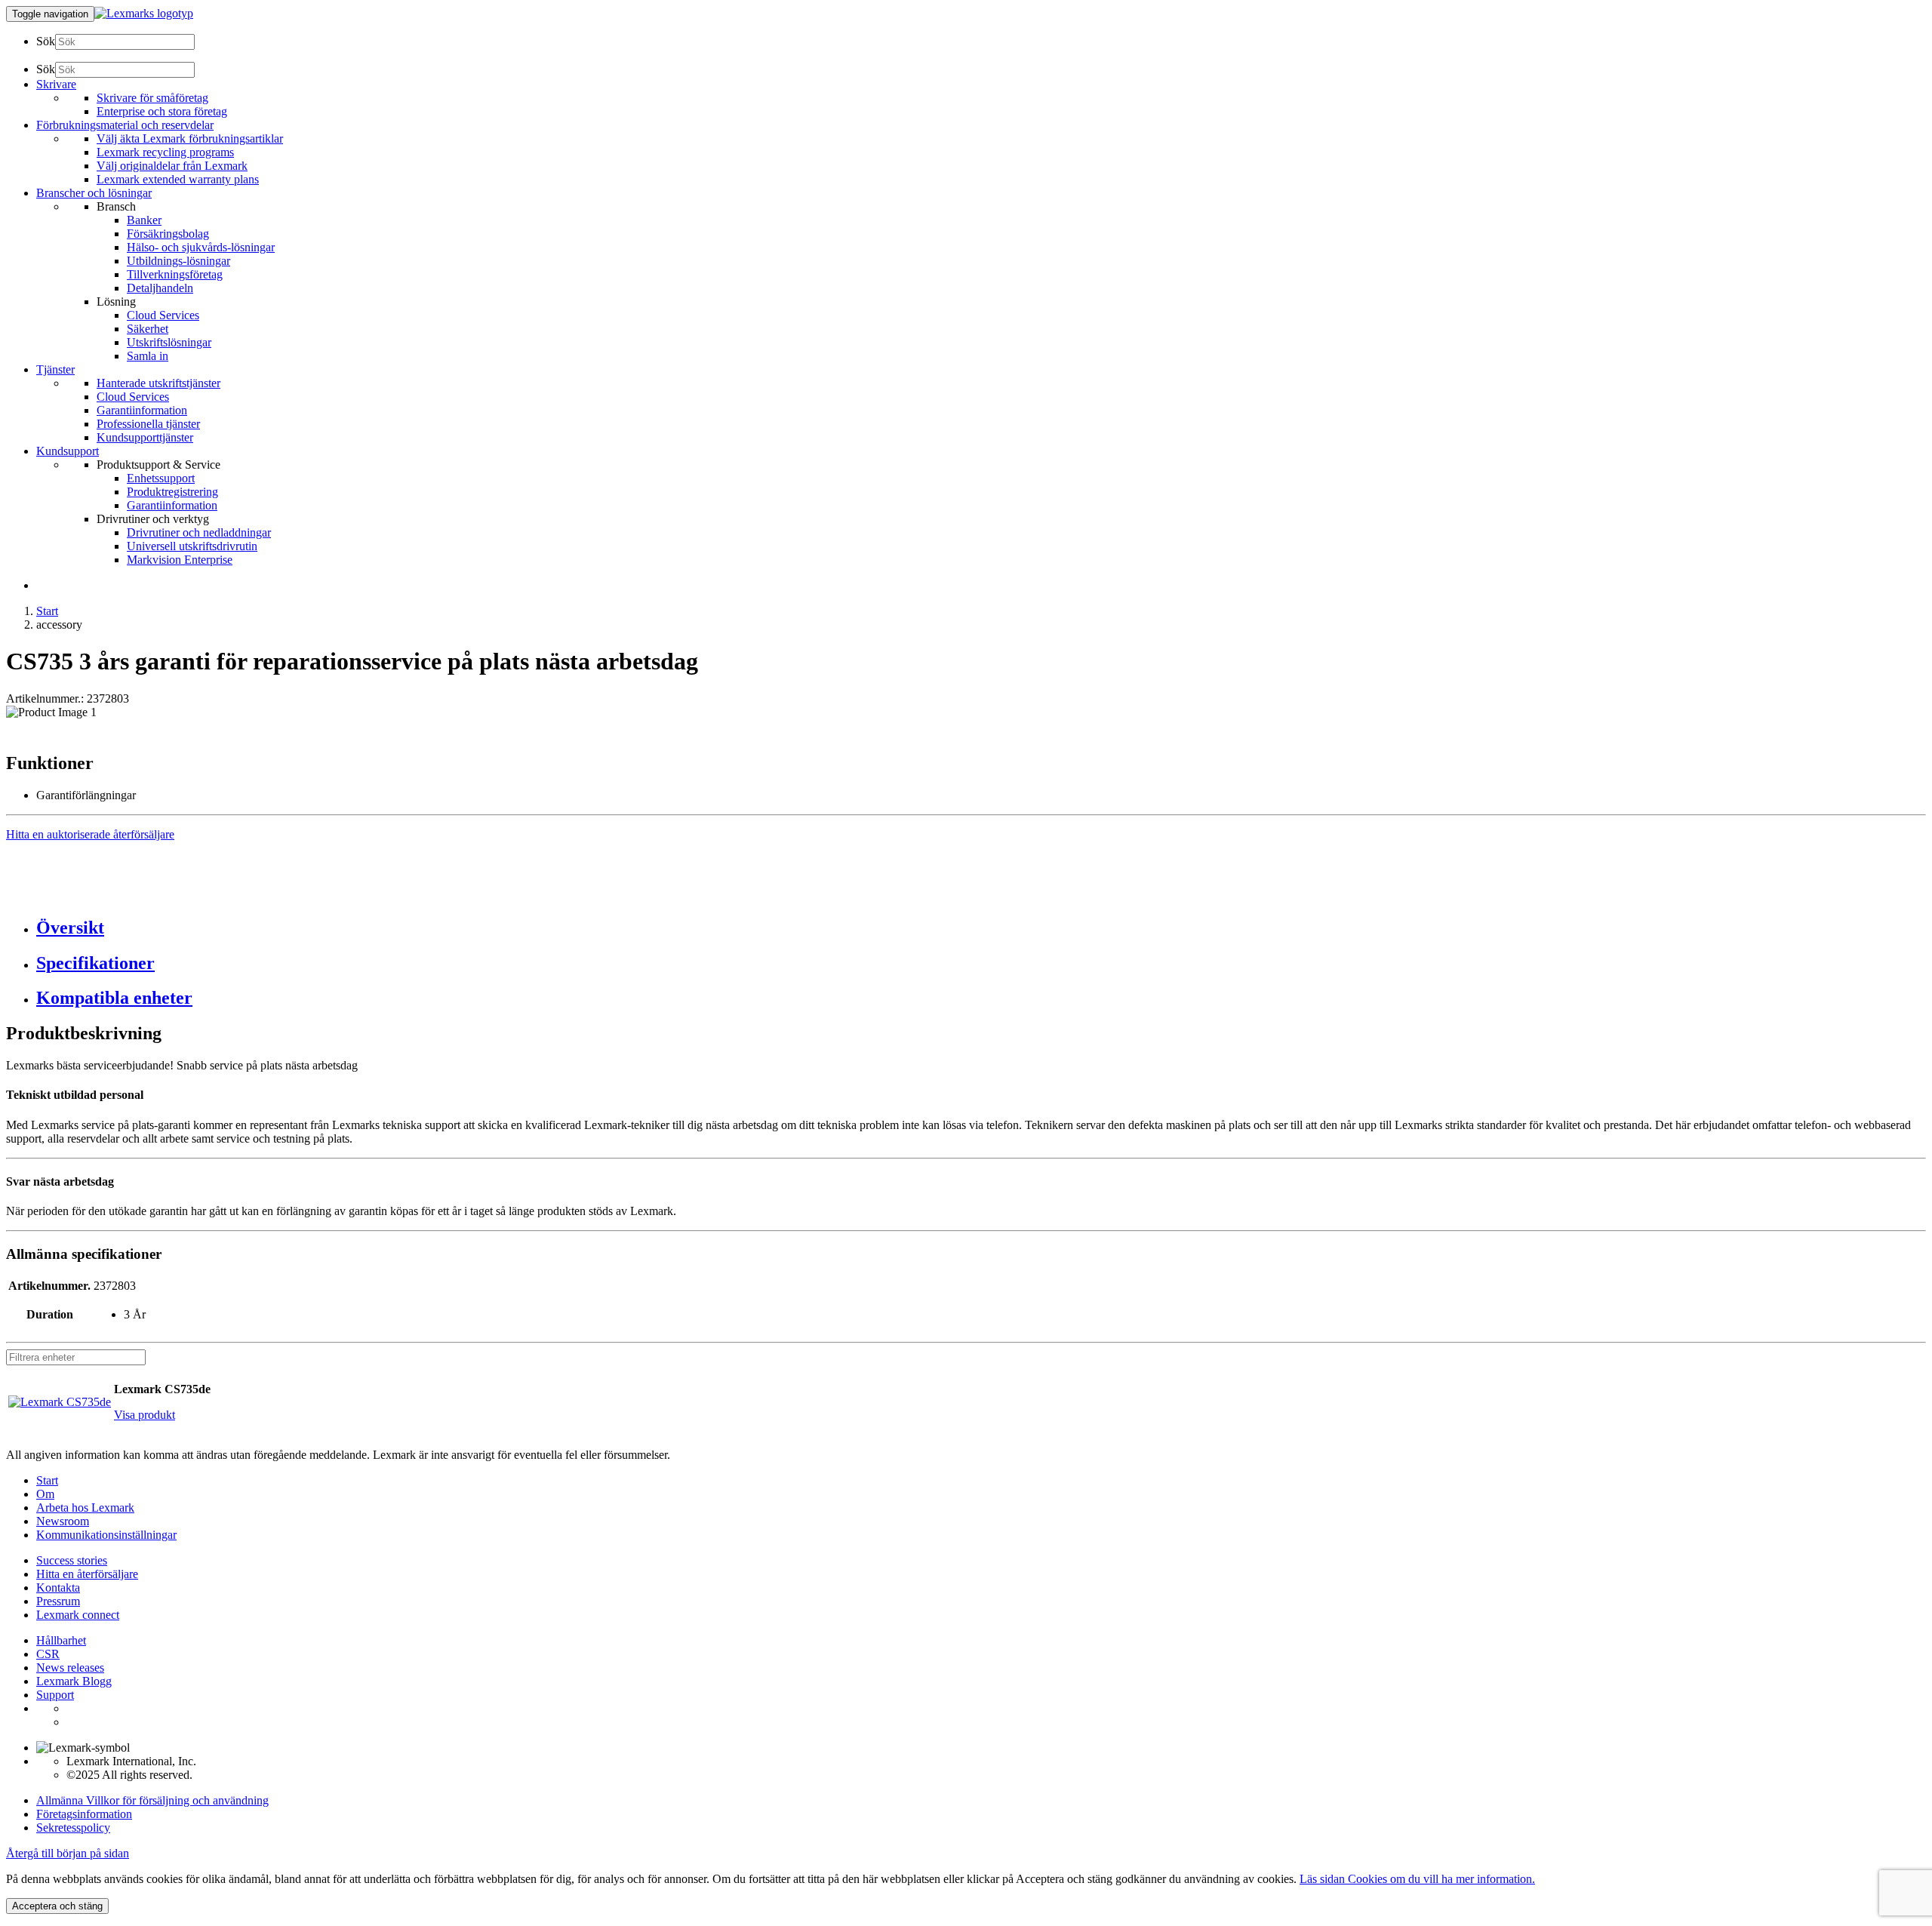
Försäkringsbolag (168, 234)
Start (47, 611)
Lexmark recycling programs (165, 152)
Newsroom (63, 1521)
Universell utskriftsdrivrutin (192, 546)
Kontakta (58, 1588)
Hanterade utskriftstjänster (158, 383)
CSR (48, 1654)
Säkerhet (148, 329)
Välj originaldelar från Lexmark (172, 166)
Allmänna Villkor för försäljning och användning (152, 1800)
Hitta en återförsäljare (87, 1574)
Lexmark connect (78, 1615)
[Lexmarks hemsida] (144, 13)
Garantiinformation (142, 410)
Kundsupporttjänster (145, 437)
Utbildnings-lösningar (178, 261)
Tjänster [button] (55, 369)
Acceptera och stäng (57, 1906)
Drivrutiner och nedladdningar (199, 532)
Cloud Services (163, 315)
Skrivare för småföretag (152, 98)
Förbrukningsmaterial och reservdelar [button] (125, 125)
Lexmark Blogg (74, 1681)
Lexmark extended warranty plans (178, 179)
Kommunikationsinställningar (106, 1535)
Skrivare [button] (56, 84)
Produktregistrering (172, 492)
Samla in (148, 356)
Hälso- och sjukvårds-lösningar (201, 247)
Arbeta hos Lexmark (85, 1508)
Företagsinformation (84, 1814)
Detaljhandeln (160, 288)
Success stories (72, 1560)
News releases (70, 1668)
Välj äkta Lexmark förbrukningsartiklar (190, 138)
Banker (144, 220)
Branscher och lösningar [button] (94, 193)
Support (55, 1695)
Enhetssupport (161, 478)
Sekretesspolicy (73, 1828)
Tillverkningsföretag (175, 274)
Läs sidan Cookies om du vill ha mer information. (1417, 1879)
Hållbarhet (61, 1640)
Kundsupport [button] (68, 451)
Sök (46, 41)
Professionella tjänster (148, 424)
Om (45, 1494)
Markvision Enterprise (180, 560)
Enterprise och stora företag (162, 111)
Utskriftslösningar (169, 342)
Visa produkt (145, 1415)
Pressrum (58, 1601)
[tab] (981, 928)
